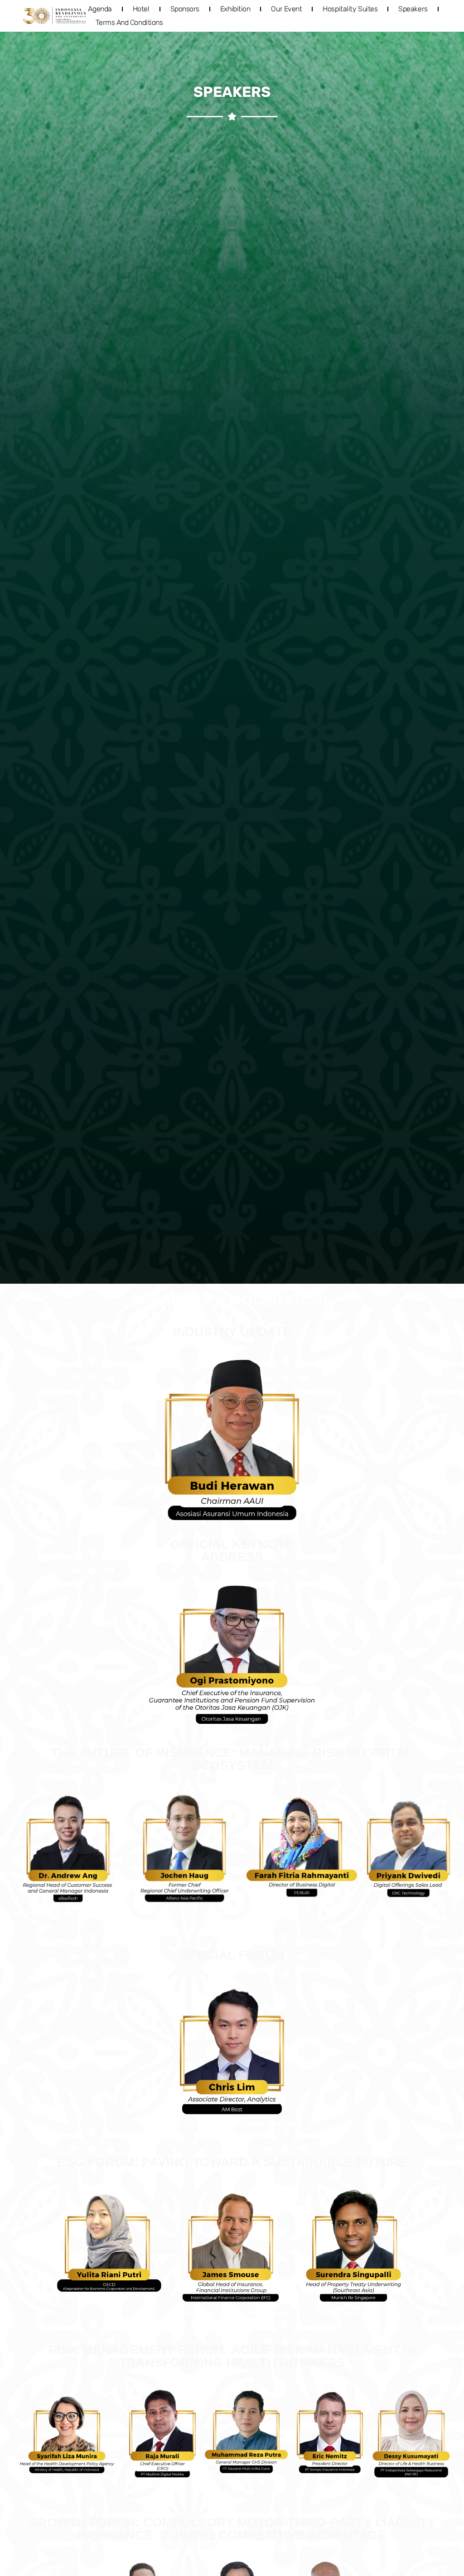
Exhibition (235, 9)
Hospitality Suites (350, 9)
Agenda (100, 9)
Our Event (286, 9)
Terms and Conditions (129, 22)
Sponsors (185, 9)
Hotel (141, 9)
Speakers (413, 9)
